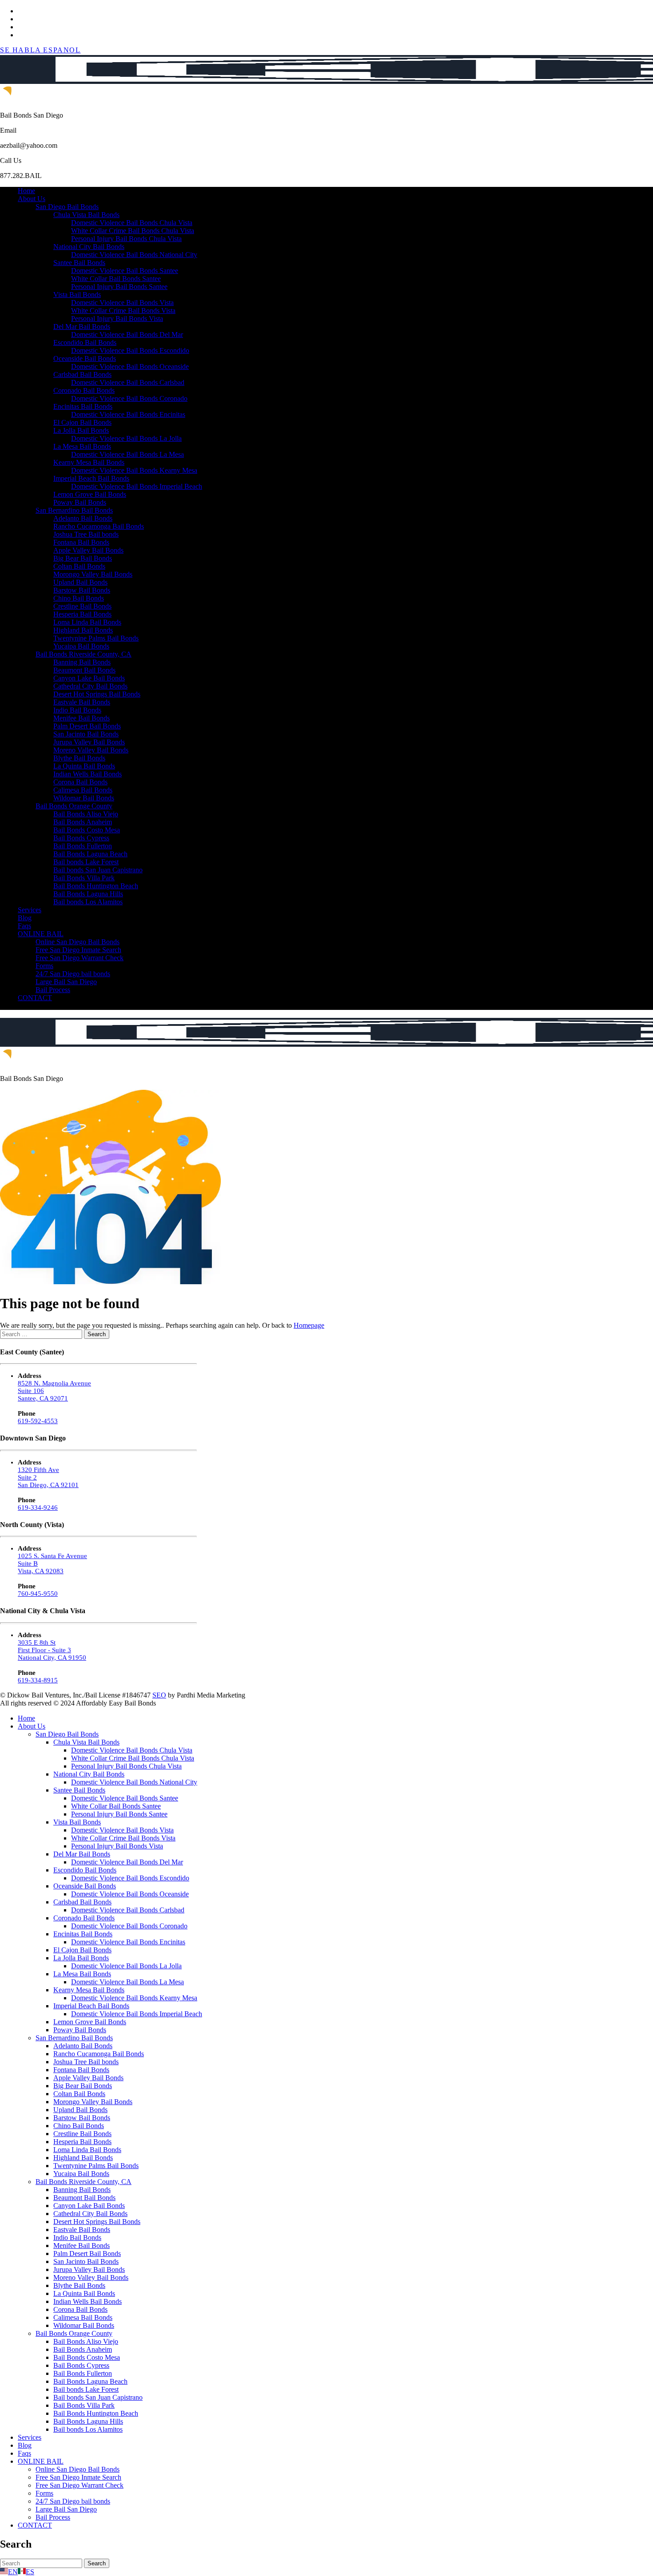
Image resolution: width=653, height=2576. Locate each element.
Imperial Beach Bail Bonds (91, 478)
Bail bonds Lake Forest (86, 862)
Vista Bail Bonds (77, 295)
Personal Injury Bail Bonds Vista (117, 319)
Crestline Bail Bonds (82, 606)
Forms (44, 966)
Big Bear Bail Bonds (83, 558)
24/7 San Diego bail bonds (73, 974)
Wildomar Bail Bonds (84, 798)
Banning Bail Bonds (82, 662)
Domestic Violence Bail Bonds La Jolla (126, 438)
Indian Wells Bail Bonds (88, 774)
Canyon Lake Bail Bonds (89, 678)
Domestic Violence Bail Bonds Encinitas (128, 414)
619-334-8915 (38, 1680)
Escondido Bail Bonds (85, 342)
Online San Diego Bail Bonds (78, 942)
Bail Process (53, 990)
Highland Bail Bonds (83, 630)
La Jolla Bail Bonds (81, 430)
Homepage (309, 1325)
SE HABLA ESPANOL (40, 50)
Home (26, 191)
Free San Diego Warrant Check (80, 958)
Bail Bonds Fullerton (83, 846)
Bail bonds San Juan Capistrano (98, 870)
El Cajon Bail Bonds (82, 422)
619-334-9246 (38, 1508)
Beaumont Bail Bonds (84, 670)
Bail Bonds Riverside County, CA (84, 654)
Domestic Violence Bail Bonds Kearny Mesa (134, 470)
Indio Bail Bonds (77, 710)
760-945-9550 (38, 1594)
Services (30, 910)
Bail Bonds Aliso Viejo (86, 814)
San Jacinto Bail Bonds (86, 734)
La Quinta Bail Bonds (84, 766)
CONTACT (35, 998)
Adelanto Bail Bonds (83, 518)
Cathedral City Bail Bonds (90, 686)
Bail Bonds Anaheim (83, 822)
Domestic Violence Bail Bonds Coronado (129, 398)
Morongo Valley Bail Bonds (93, 574)
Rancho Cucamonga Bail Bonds (99, 526)
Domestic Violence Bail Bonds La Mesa (127, 454)
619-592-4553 (38, 1421)
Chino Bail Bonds (79, 598)
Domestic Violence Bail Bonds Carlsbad (128, 382)
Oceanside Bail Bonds (85, 358)
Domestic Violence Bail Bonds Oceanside (130, 366)
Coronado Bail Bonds (84, 390)
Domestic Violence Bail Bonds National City (134, 255)
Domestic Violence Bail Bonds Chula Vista (132, 223)
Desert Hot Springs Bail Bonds (97, 694)
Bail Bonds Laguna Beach (90, 854)
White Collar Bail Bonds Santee (116, 279)
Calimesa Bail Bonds (83, 790)
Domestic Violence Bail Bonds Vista (122, 303)
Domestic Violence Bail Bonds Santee (125, 271)
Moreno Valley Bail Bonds (91, 750)
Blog (25, 918)
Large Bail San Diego (66, 982)
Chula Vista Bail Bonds (86, 215)
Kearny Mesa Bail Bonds (89, 462)
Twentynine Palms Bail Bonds (96, 638)
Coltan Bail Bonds (79, 566)
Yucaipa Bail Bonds (81, 646)
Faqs (24, 926)
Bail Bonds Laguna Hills (88, 894)
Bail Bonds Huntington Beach (96, 886)
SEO (159, 1695)
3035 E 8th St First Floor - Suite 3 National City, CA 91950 (52, 1650)
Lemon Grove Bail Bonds (90, 494)
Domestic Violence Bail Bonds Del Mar (127, 334)
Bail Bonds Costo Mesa (87, 830)
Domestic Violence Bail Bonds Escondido (130, 350)
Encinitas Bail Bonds (83, 406)
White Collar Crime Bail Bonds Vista (123, 311)
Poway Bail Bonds (80, 502)
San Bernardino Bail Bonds (74, 510)
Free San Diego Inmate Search (78, 950)
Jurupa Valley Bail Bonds (89, 742)
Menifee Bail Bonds (82, 718)
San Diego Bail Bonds (67, 207)
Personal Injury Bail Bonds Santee (119, 287)
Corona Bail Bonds (80, 782)
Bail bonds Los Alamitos (88, 902)
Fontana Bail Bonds (81, 542)
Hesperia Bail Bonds (82, 614)
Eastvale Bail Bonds (82, 702)
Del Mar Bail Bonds (82, 326)
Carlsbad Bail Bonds (82, 374)
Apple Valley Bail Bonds (88, 550)
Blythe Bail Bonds (79, 758)
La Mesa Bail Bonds (82, 446)
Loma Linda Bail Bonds (87, 622)
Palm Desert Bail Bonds (87, 726)
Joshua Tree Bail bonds (86, 534)
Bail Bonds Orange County (74, 806)
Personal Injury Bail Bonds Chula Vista (126, 239)
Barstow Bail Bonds (82, 590)
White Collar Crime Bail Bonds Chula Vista (133, 231)
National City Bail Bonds (89, 247)
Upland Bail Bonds (80, 582)
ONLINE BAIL (41, 934)
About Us (32, 199)
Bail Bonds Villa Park (84, 878)
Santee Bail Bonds (79, 263)
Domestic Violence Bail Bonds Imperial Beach (137, 486)
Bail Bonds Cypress (81, 838)
